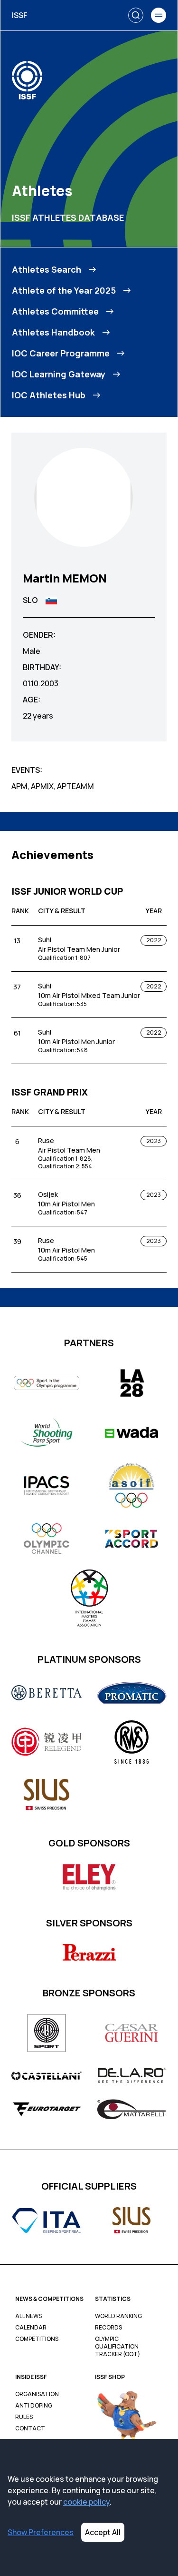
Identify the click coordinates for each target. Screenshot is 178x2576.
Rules (24, 2417)
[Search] (136, 15)
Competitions (37, 2339)
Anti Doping (34, 2406)
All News (28, 2316)
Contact (30, 2428)
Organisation (37, 2394)
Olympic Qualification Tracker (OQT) (117, 2347)
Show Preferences (41, 2532)
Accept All (103, 2532)
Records (108, 2328)
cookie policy (86, 2502)
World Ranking (118, 2316)
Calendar (31, 2328)
